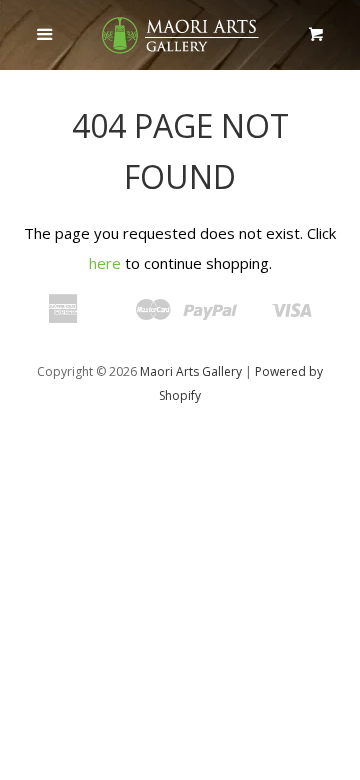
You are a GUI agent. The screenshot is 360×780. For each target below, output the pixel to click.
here (105, 263)
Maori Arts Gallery (191, 371)
